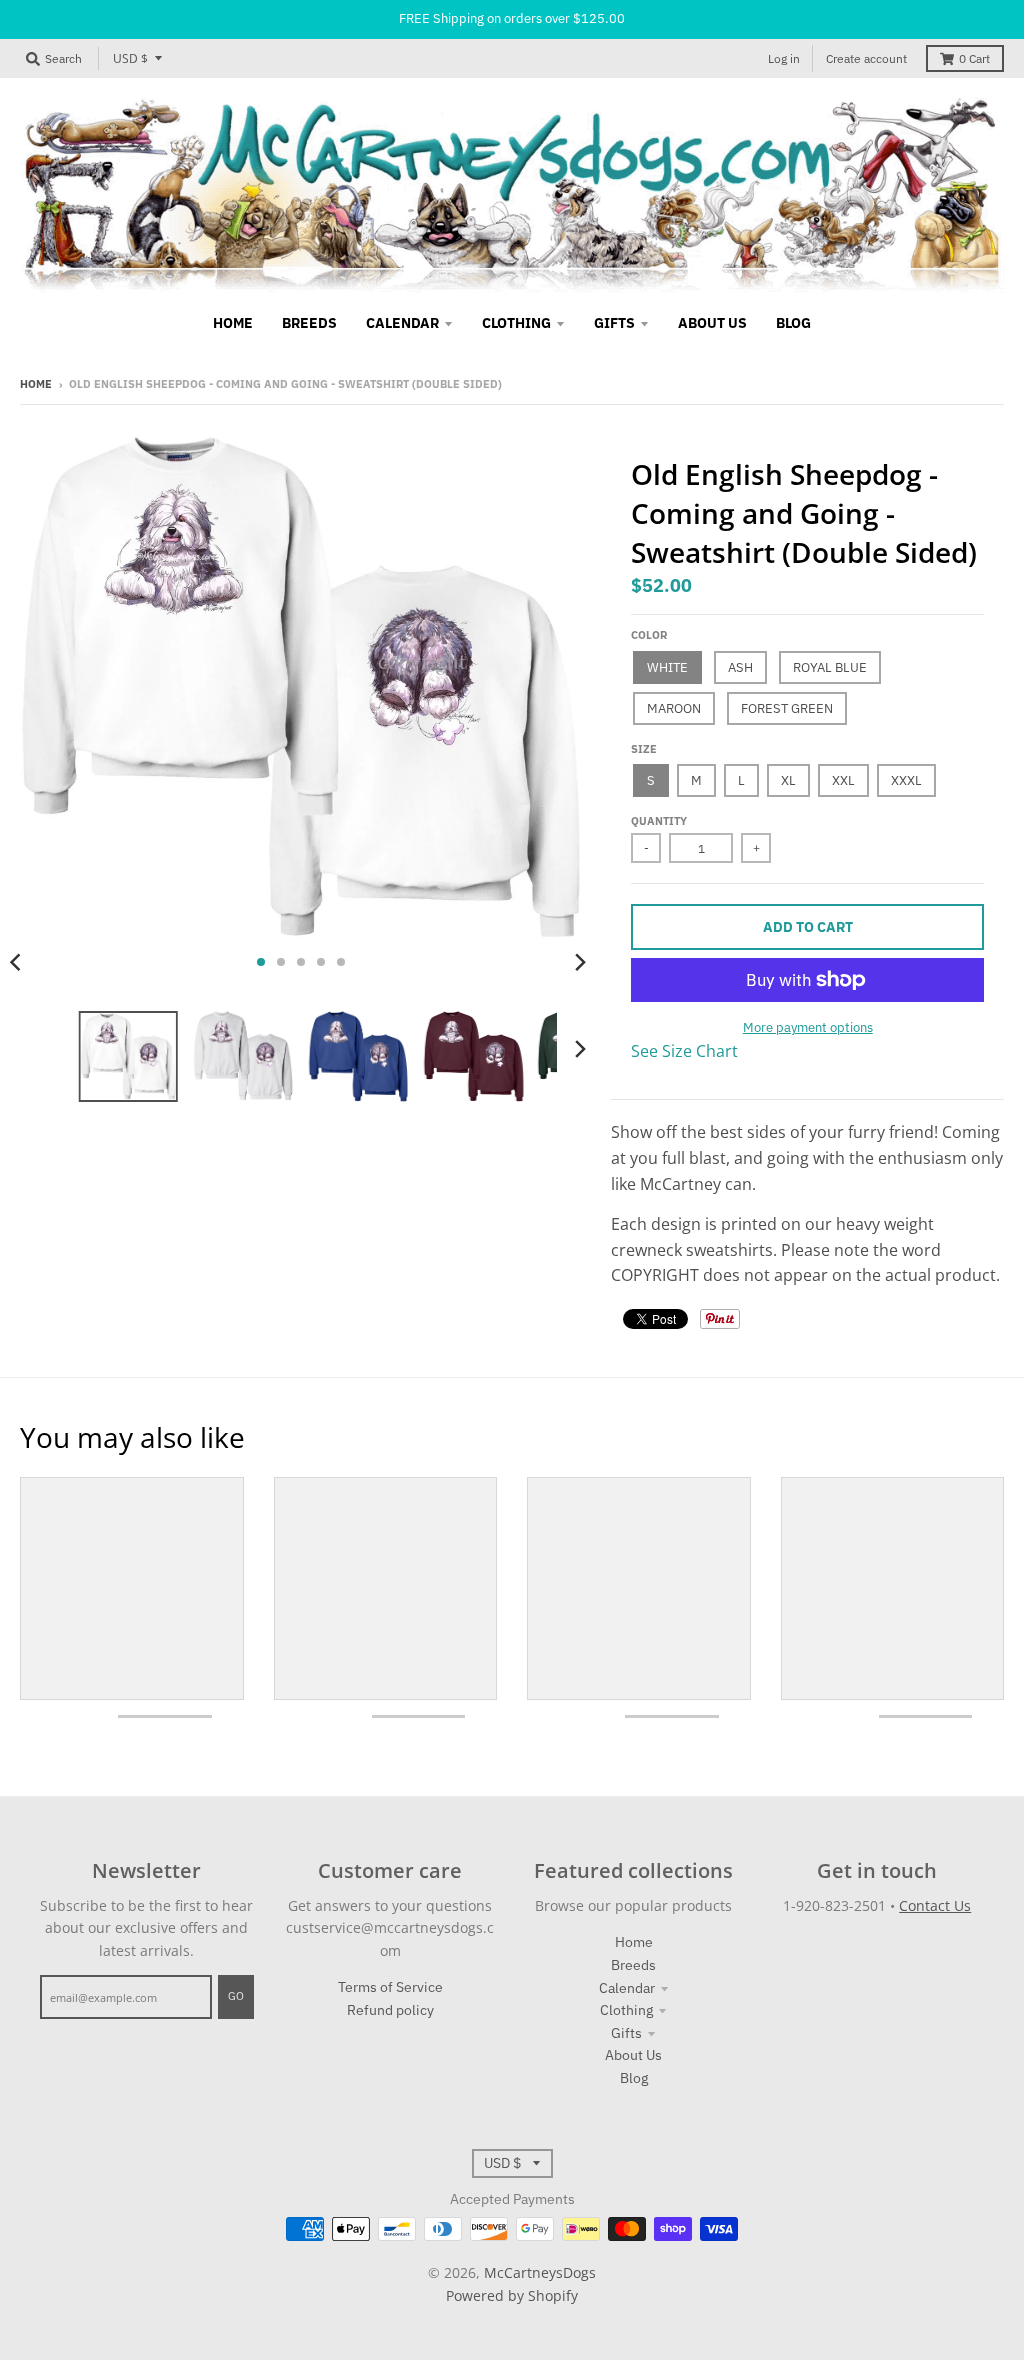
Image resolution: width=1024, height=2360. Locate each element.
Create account (866, 58)
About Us (633, 2055)
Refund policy (390, 2010)
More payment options (808, 1027)
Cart (974, 58)
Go (236, 1996)
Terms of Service (390, 1987)
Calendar (627, 1988)
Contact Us (935, 1905)
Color (649, 635)
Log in (784, 58)
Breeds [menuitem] (309, 323)
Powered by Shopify (512, 2295)
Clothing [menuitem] (516, 323)
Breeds (633, 1965)
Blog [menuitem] (793, 323)
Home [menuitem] (233, 323)
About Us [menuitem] (712, 323)
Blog (634, 2078)
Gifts (626, 2033)
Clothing (626, 2010)
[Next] (579, 962)
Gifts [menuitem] (614, 323)
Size (644, 749)
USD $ (130, 58)
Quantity (659, 821)
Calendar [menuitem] (402, 323)
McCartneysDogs (540, 2272)
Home (36, 384)
